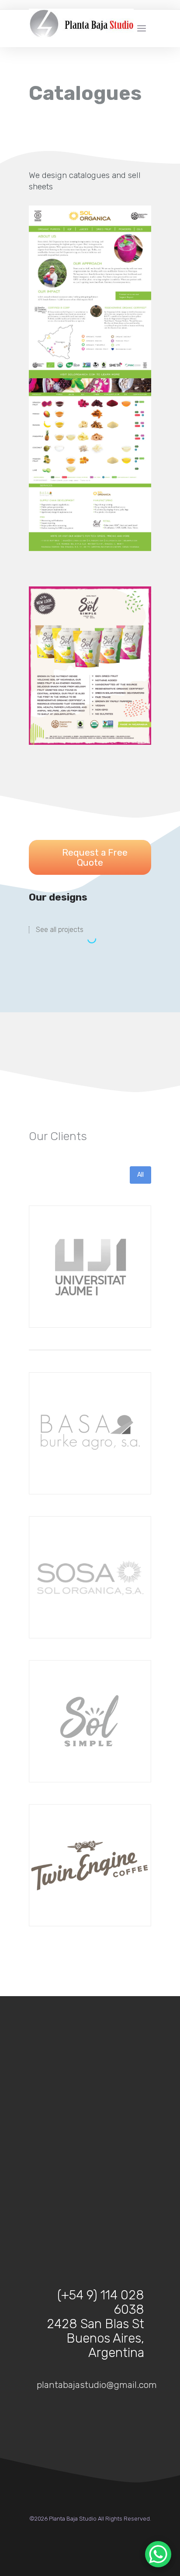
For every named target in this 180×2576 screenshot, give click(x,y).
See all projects (60, 930)
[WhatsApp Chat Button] (158, 2554)
